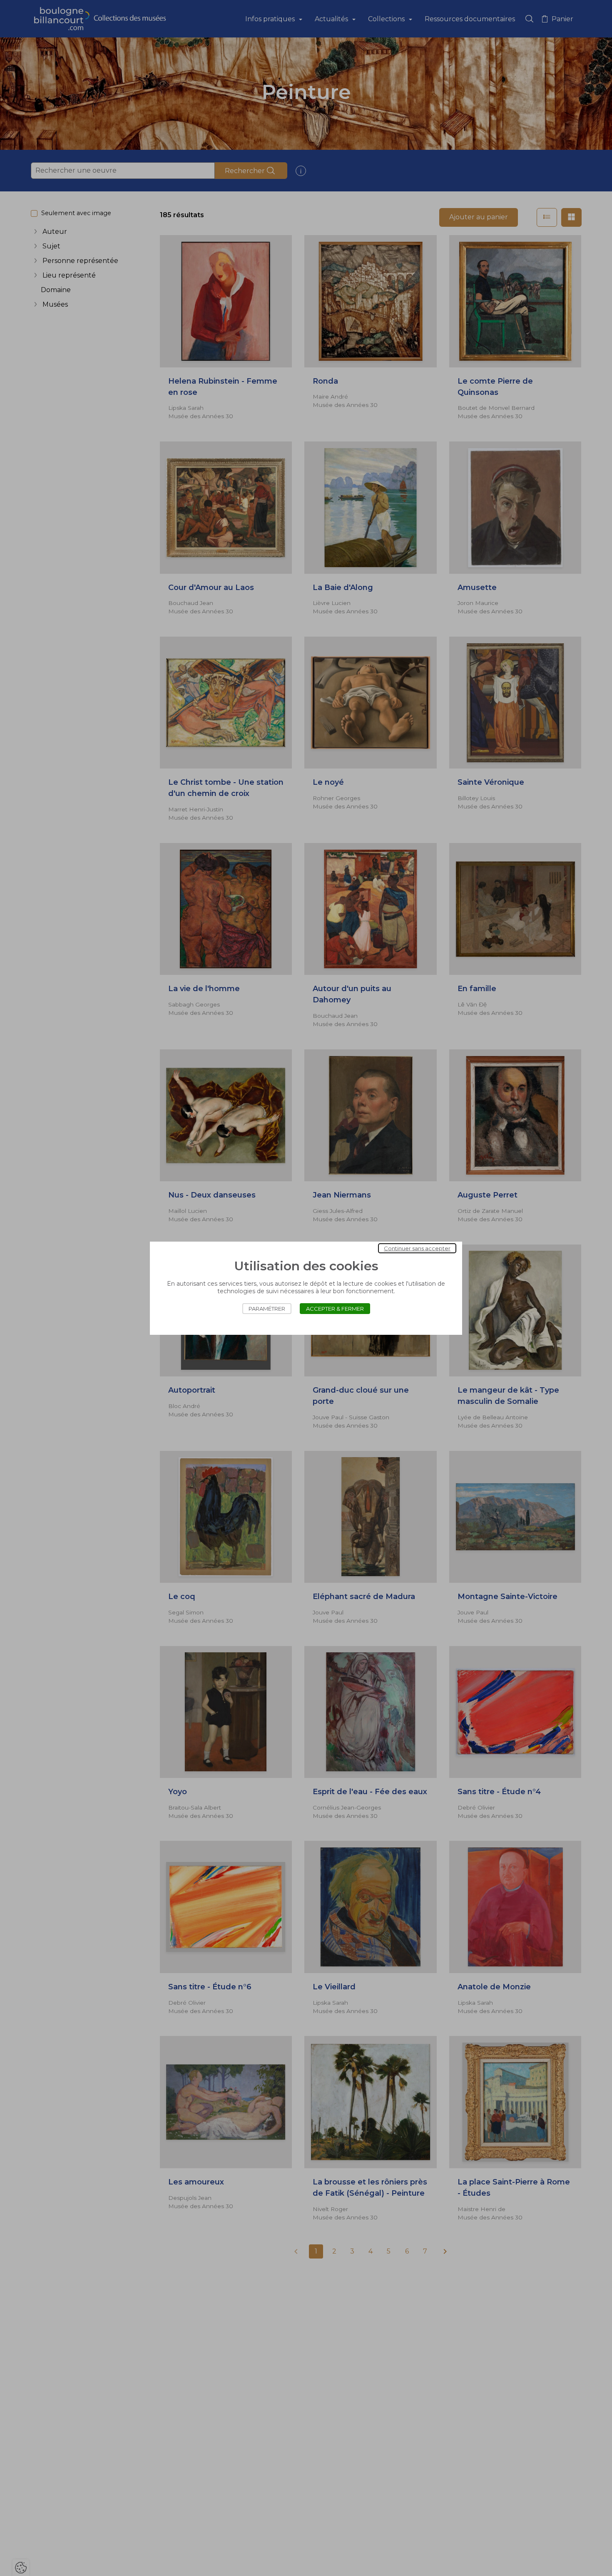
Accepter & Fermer (335, 1309)
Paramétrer (267, 1309)
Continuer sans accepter (417, 1248)
